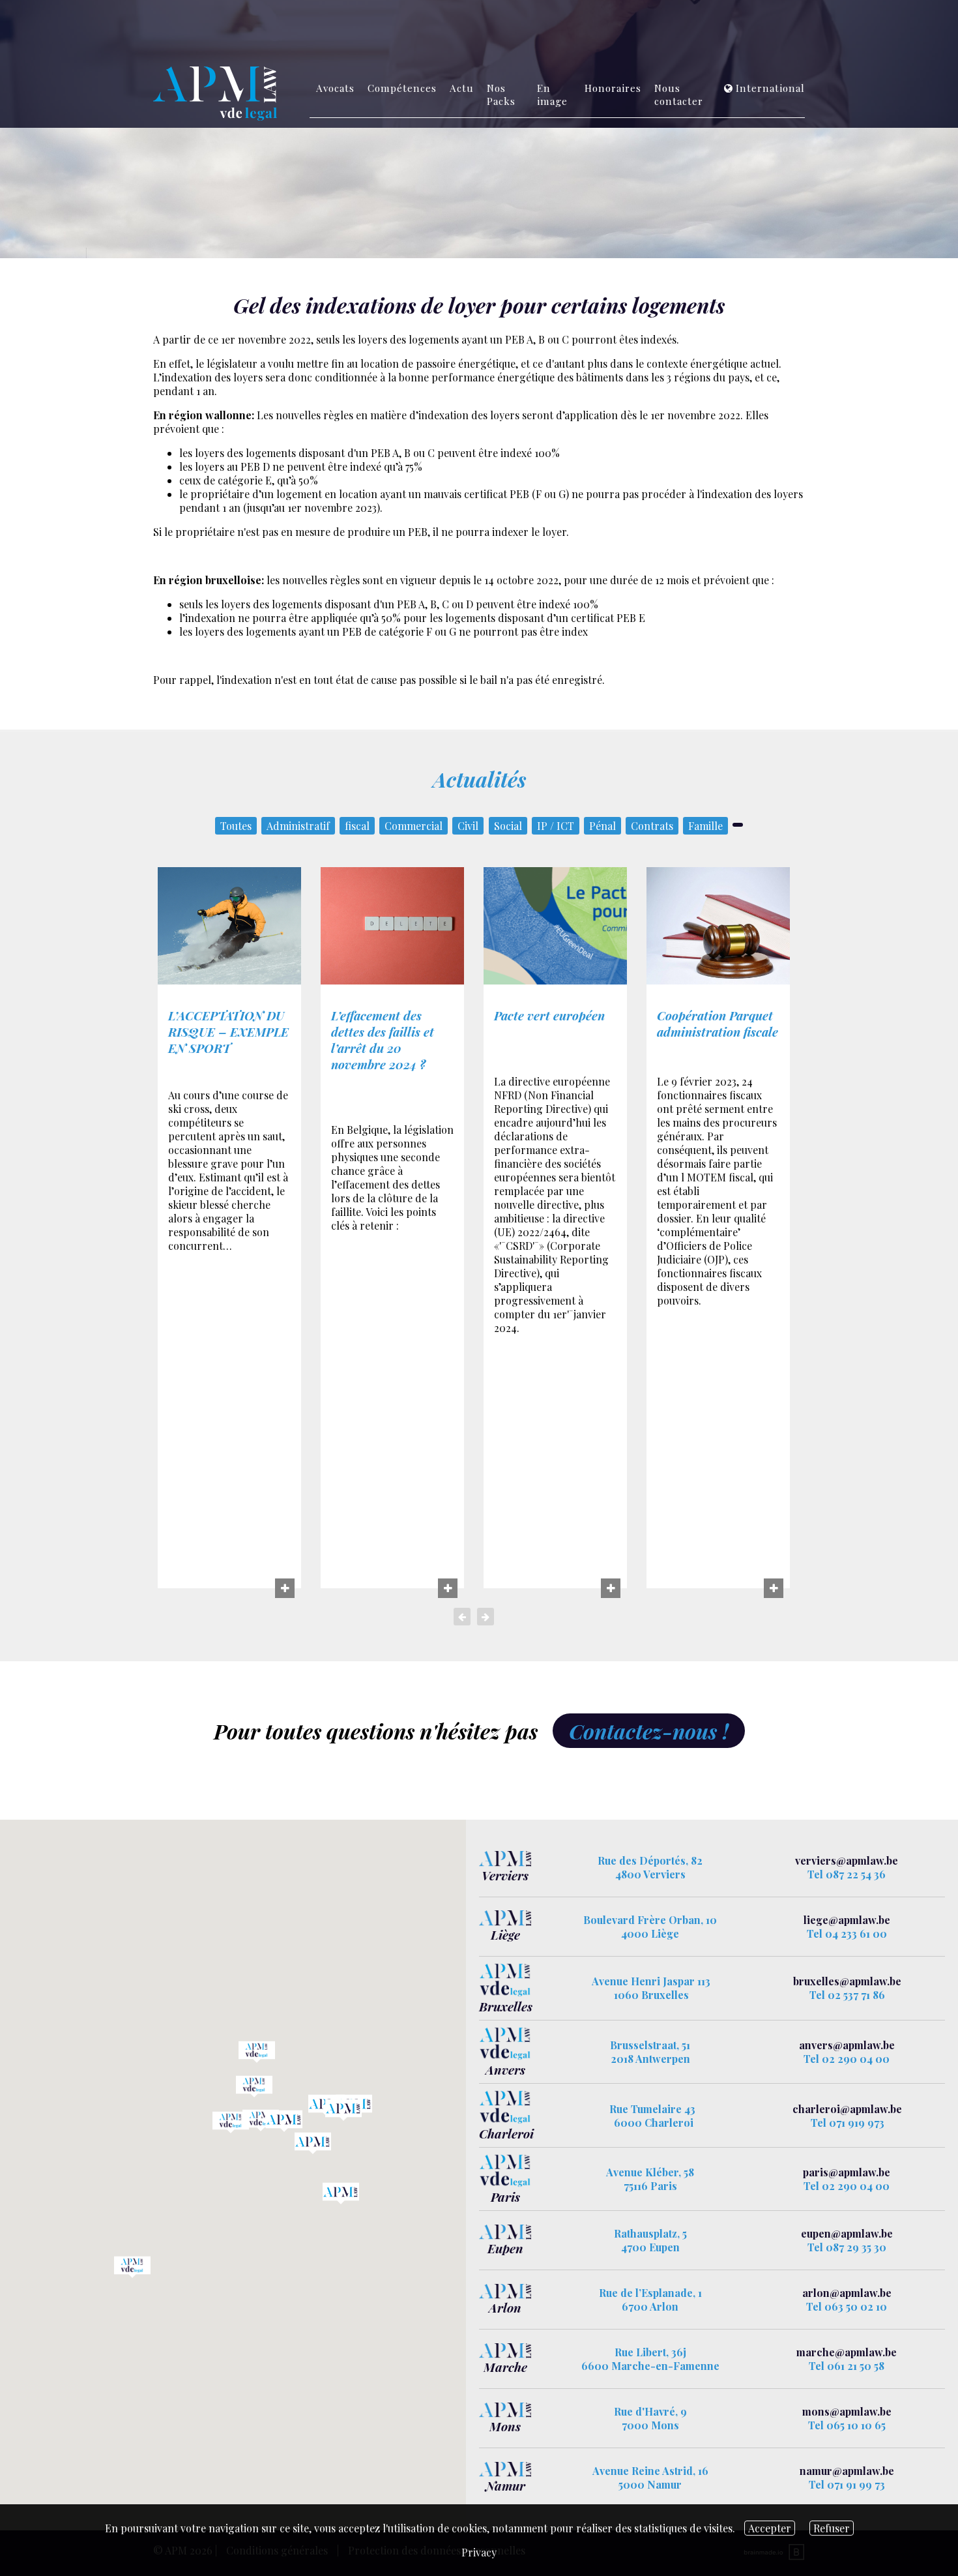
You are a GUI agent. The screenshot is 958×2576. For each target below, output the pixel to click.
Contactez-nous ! (649, 1731)
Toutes (236, 826)
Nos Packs (501, 95)
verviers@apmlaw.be (847, 1860)
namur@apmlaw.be (847, 2471)
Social (508, 826)
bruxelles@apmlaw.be (847, 1981)
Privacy (479, 2552)
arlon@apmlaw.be (847, 2293)
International (770, 88)
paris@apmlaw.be (847, 2172)
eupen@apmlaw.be (847, 2233)
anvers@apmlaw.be (847, 2045)
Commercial (414, 826)
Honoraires (613, 88)
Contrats (652, 826)
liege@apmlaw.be (847, 1920)
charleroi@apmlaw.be (847, 2109)
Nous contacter (679, 95)
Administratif (298, 826)
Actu (462, 88)
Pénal (602, 826)
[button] (343, 2110)
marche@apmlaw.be (847, 2352)
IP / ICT (556, 826)
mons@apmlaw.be (847, 2411)
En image (552, 95)
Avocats (335, 88)
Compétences (402, 88)
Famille (705, 826)
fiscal (357, 826)
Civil (468, 826)
